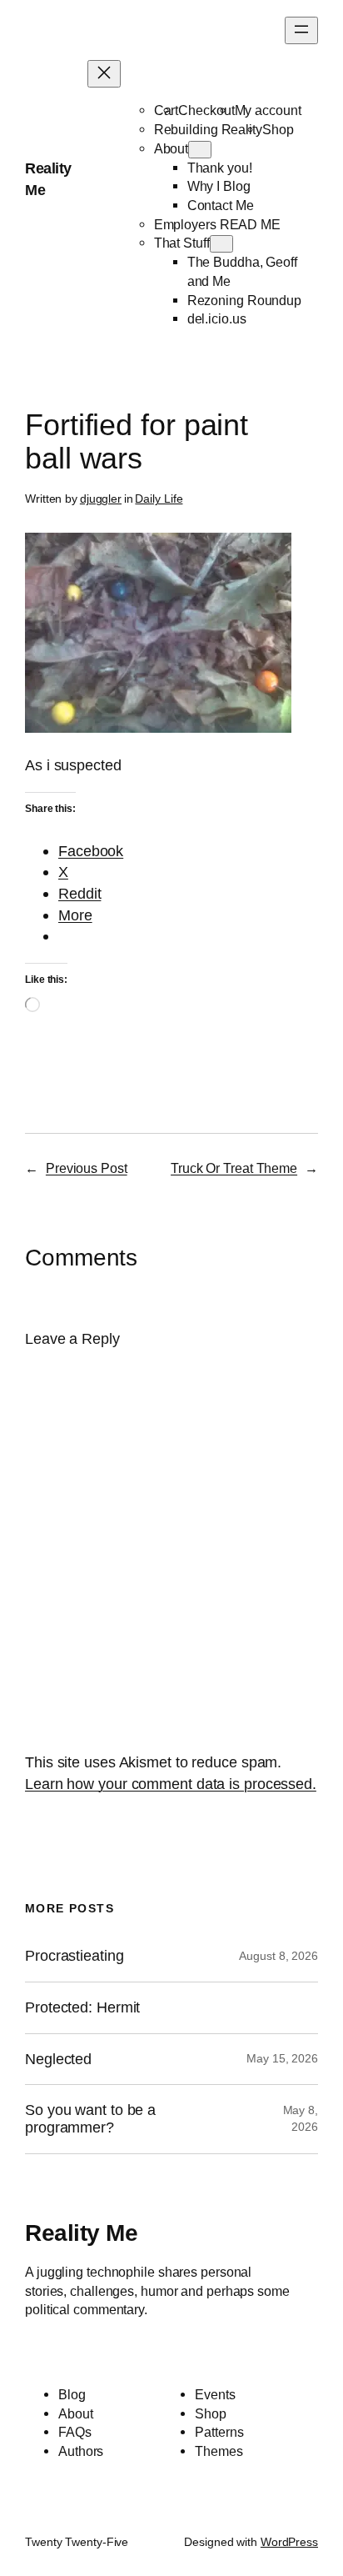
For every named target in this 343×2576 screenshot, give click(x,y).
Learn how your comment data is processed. (171, 1784)
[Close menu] (104, 74)
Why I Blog (219, 186)
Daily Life (159, 499)
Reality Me (81, 2233)
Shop (278, 129)
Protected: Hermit (82, 2007)
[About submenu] (200, 150)
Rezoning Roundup (244, 300)
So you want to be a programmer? (90, 2119)
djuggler (101, 499)
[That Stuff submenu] (221, 244)
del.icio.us (217, 318)
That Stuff (182, 243)
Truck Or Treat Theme (234, 1168)
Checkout (206, 110)
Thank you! (220, 168)
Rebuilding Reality (208, 129)
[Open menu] (301, 30)
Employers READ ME (217, 224)
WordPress (289, 2542)
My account (268, 110)
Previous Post (87, 1168)
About (171, 148)
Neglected (58, 2059)
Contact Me (221, 205)
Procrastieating (75, 1956)
